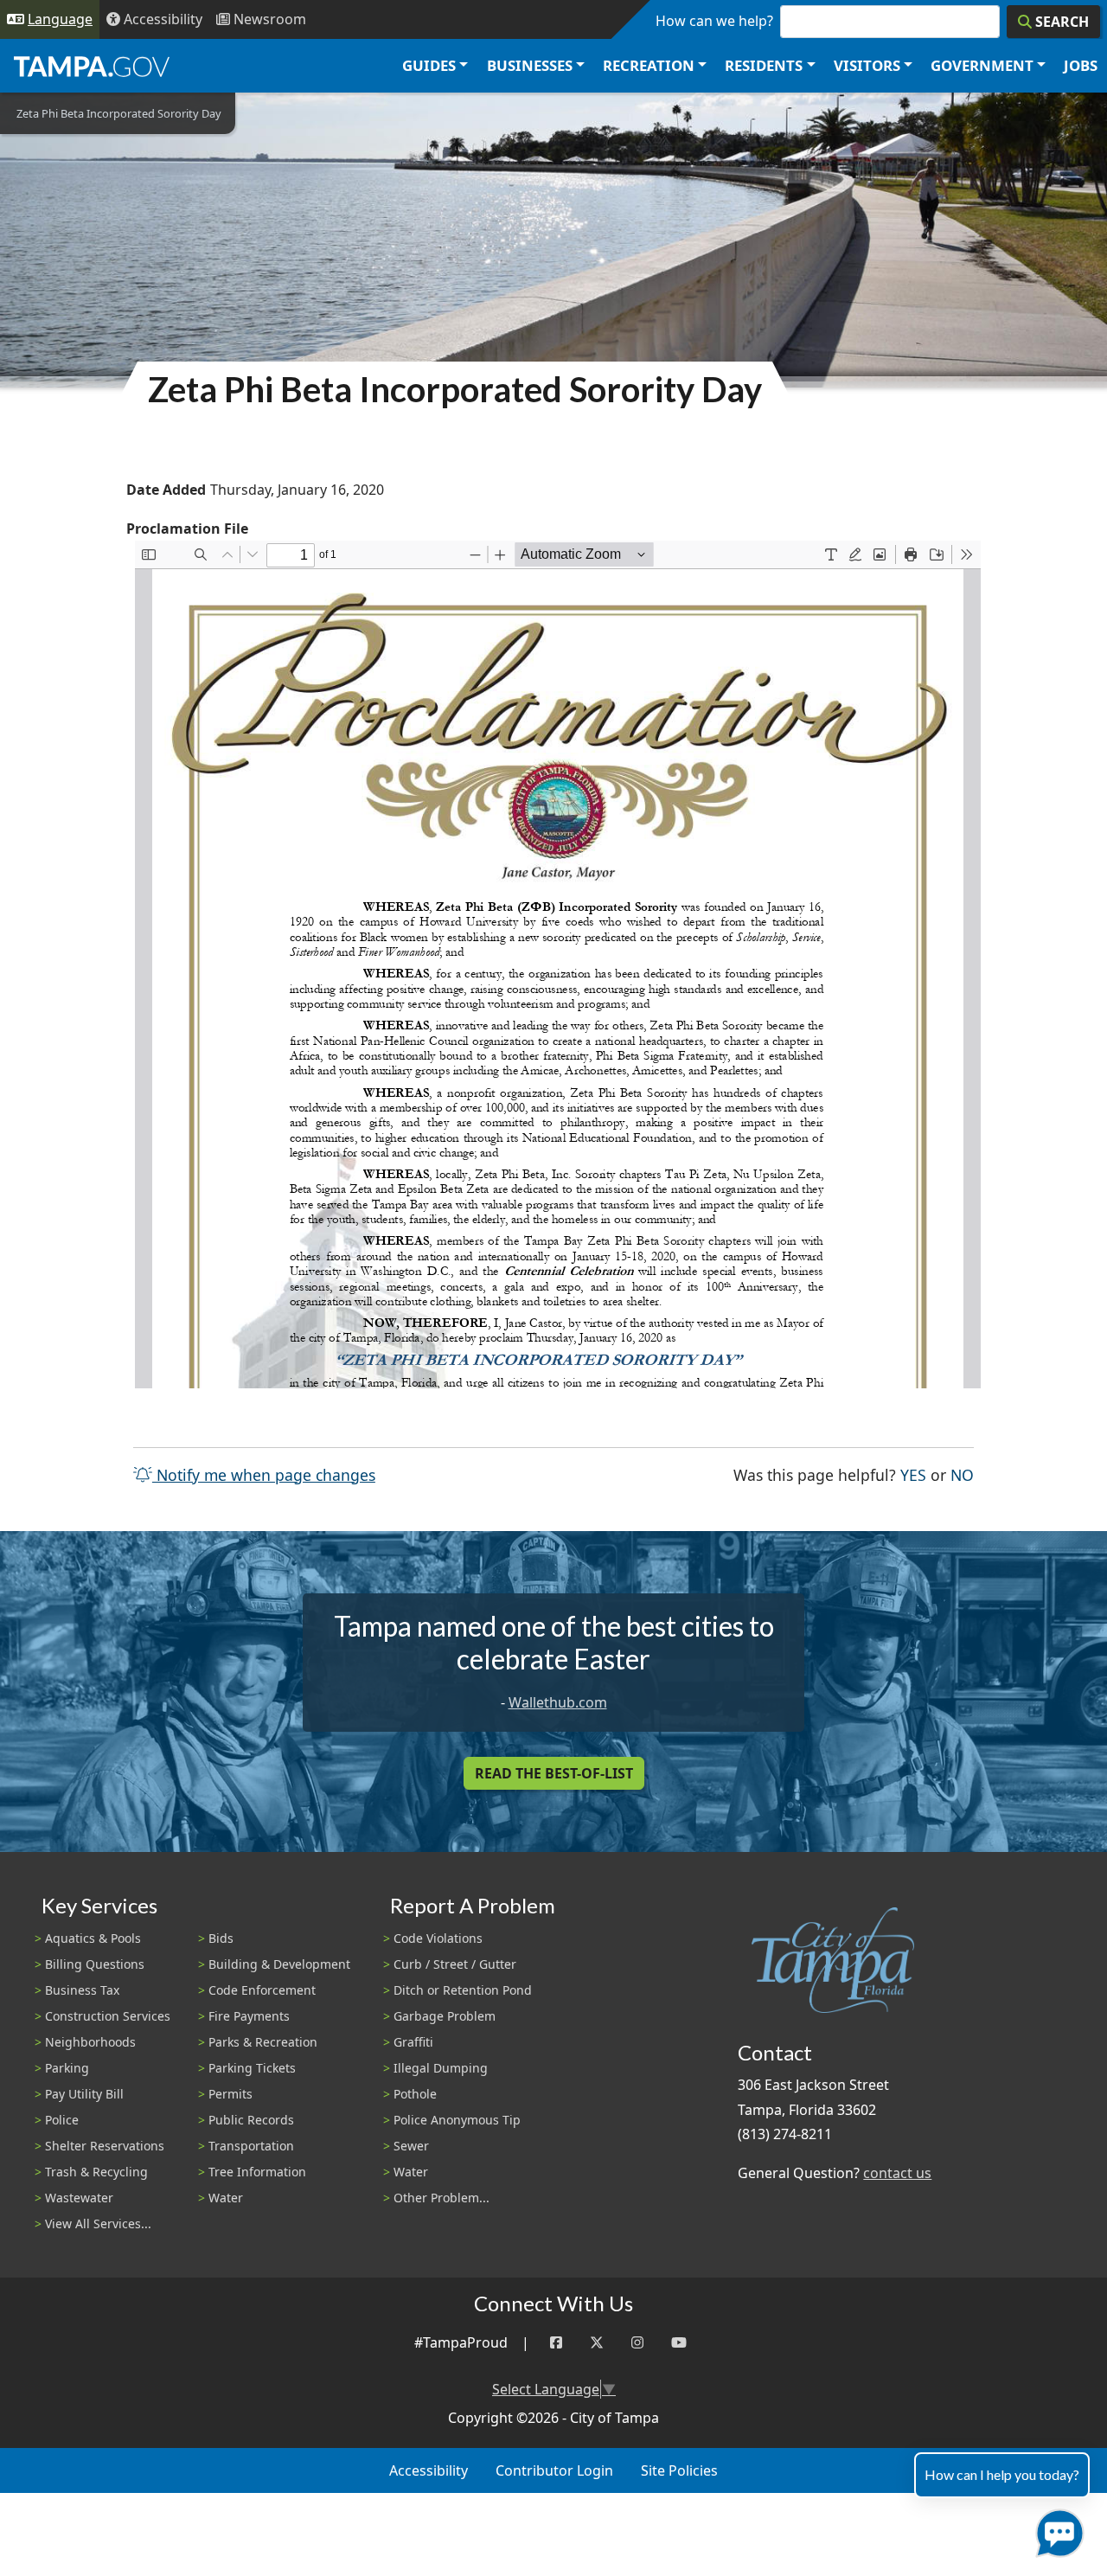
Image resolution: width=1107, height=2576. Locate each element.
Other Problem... (442, 2198)
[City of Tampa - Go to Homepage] (92, 66)
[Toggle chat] (1056, 2530)
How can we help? (714, 21)
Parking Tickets (252, 2068)
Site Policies (679, 2470)
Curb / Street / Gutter (455, 1964)
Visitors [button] (867, 65)
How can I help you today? (1002, 2474)
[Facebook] (556, 2343)
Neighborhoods (90, 2042)
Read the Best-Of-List (554, 1773)
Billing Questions (95, 1964)
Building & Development (279, 1964)
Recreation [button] (649, 65)
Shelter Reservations (105, 2146)
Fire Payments (249, 2016)
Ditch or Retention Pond (463, 1990)
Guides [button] (429, 65)
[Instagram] (637, 2343)
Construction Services (108, 2016)
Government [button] (982, 65)
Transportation (251, 2146)
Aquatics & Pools (93, 1938)
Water (226, 2198)
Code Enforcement (262, 1990)
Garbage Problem (445, 2016)
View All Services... (98, 2224)
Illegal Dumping (441, 2068)
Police (62, 2120)
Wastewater (79, 2198)
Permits (230, 2094)
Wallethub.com (558, 1702)
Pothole (415, 2094)
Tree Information (257, 2172)
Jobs (1081, 65)
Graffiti (413, 2042)
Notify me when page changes (264, 1475)
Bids (221, 1938)
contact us (897, 2173)
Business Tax (82, 1990)
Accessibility (429, 2470)
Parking (67, 2068)
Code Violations (438, 1938)
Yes (913, 1474)
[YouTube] (679, 2343)
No (962, 1474)
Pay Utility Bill (84, 2094)
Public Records (251, 2120)
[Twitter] (597, 2343)
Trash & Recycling (96, 2172)
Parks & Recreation (263, 2042)
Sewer (411, 2146)
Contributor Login (554, 2470)
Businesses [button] (530, 65)
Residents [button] (764, 65)
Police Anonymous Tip (457, 2120)
